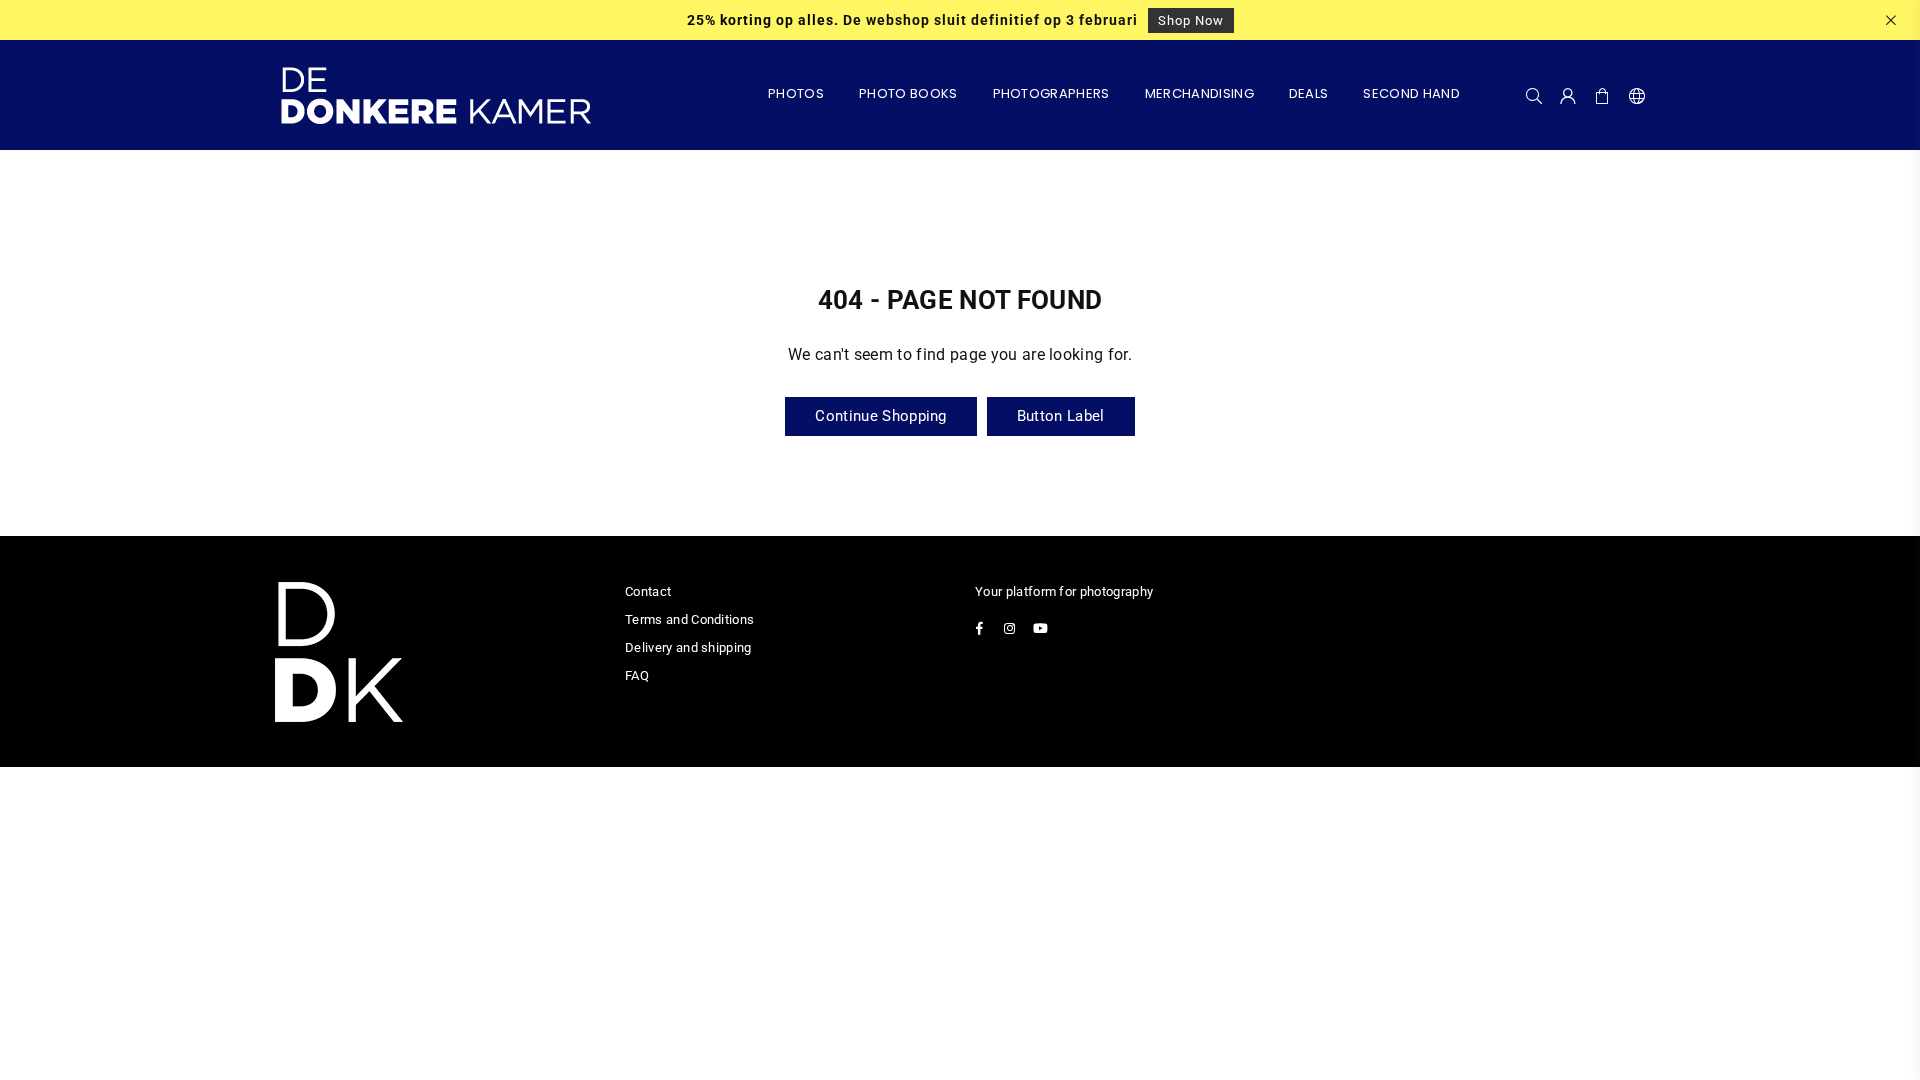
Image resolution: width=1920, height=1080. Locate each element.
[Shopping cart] (1603, 95)
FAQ (637, 675)
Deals (1309, 93)
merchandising (1199, 93)
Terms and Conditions (689, 619)
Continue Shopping (880, 416)
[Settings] (1632, 95)
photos (796, 93)
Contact (648, 591)
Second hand (1411, 93)
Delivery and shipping (688, 647)
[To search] (1534, 95)
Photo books (908, 93)
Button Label (1061, 416)
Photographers (1051, 93)
